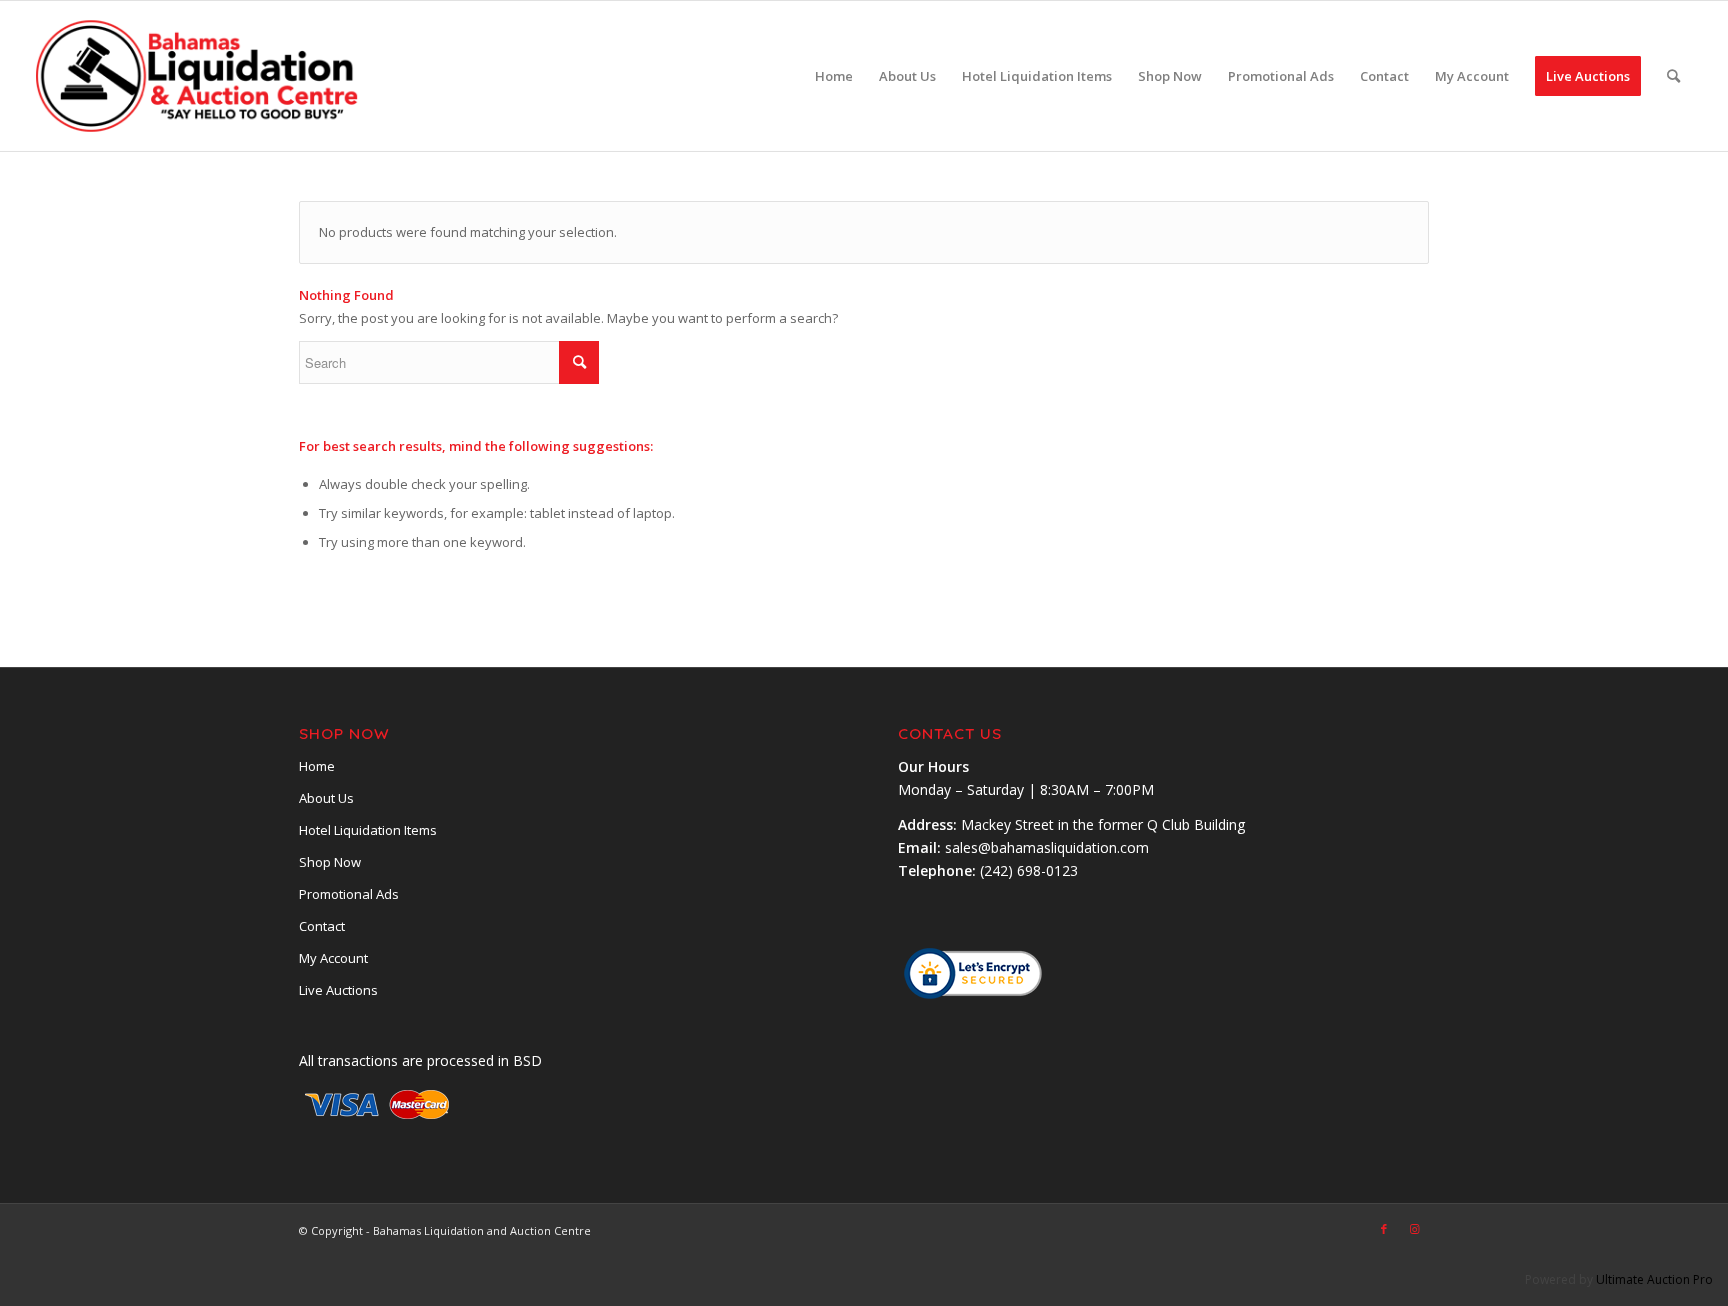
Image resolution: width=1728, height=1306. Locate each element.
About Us (326, 798)
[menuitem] (834, 76)
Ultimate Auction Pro (1654, 1279)
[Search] (1673, 76)
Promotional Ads (349, 894)
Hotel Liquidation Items (368, 830)
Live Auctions (338, 990)
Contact (322, 926)
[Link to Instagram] (1414, 1229)
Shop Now (330, 862)
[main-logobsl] (198, 76)
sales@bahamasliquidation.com (1047, 847)
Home (317, 766)
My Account (333, 958)
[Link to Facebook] (1384, 1229)
